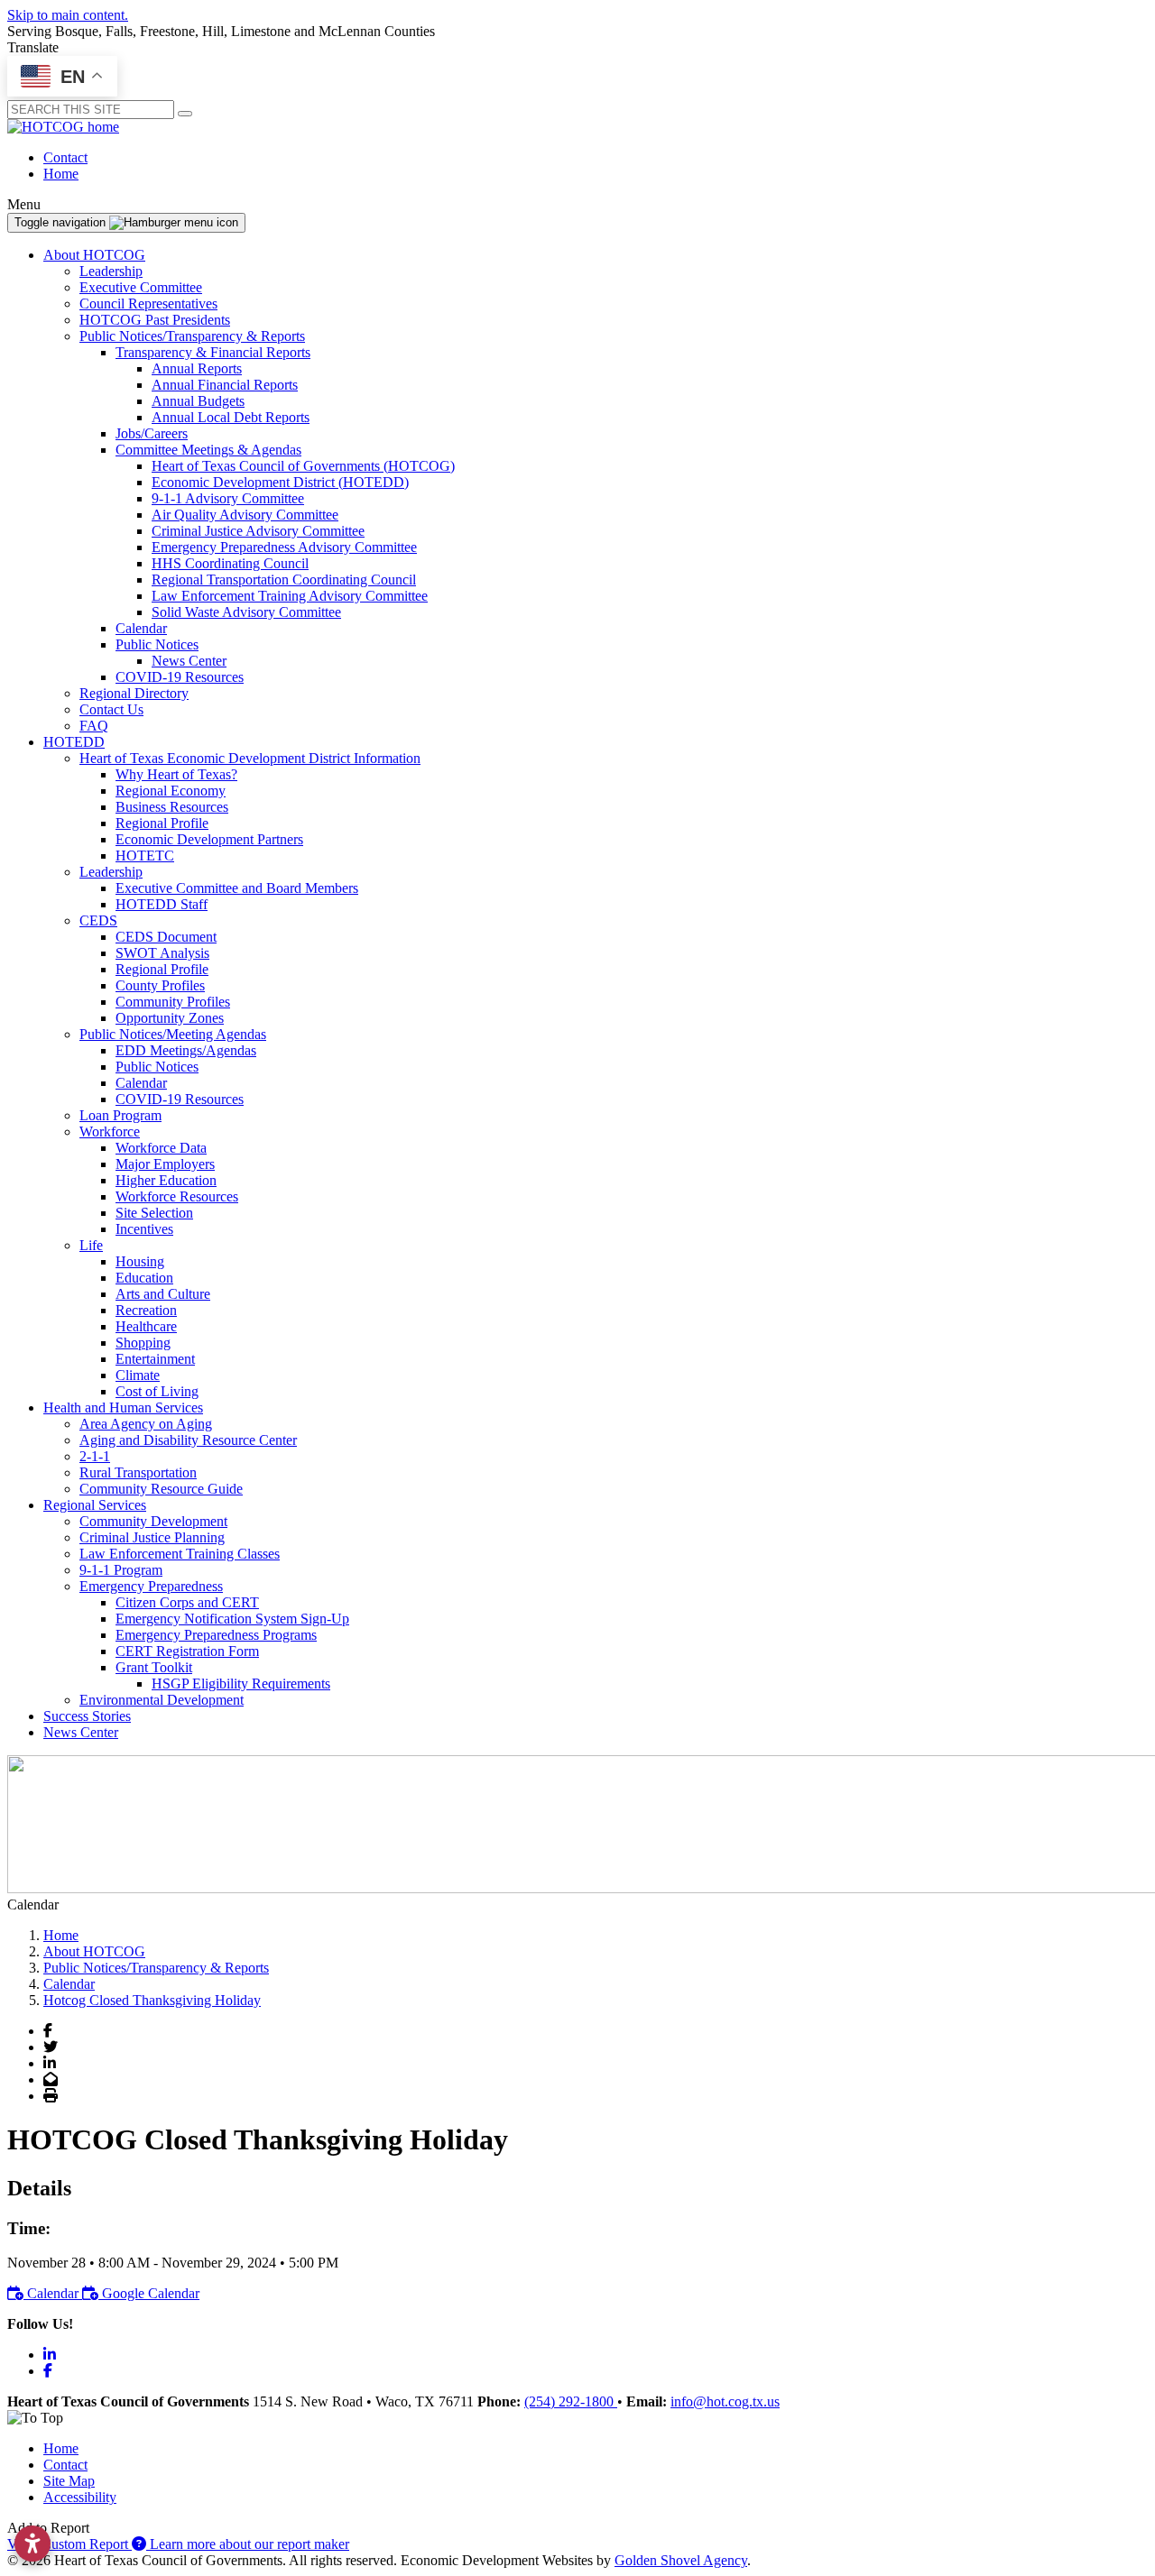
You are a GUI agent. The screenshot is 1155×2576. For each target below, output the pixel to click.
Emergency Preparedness (151, 1586)
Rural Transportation (138, 1472)
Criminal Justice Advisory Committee (258, 531)
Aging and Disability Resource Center (188, 1440)
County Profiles (160, 985)
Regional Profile (162, 823)
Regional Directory (134, 693)
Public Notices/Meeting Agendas (173, 1034)
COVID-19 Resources (180, 677)
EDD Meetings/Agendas (186, 1050)
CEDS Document (166, 937)
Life (91, 1245)
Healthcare (146, 1326)
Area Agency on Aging (146, 1424)
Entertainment (155, 1359)
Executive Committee (141, 287)
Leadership (111, 271)
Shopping (143, 1343)
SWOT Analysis (162, 953)
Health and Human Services (123, 1408)
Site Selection (154, 1213)
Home (61, 174)
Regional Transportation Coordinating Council (284, 580)
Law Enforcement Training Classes (180, 1554)
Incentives (144, 1229)
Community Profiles (173, 1002)
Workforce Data (161, 1148)
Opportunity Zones (170, 1018)
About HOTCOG (94, 255)
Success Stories (87, 1716)
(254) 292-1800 (571, 2401)
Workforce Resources (177, 1196)
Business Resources (172, 807)
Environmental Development (162, 1700)
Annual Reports (197, 368)
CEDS (98, 920)
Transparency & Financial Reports (213, 352)
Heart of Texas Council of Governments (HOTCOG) (303, 466)
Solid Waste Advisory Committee (246, 612)
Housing (140, 1261)
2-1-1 (95, 1456)
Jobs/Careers (152, 433)
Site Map (69, 2481)
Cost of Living (157, 1391)
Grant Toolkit (154, 1667)
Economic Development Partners (209, 839)
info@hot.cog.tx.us (725, 2401)
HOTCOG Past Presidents (155, 320)
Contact (65, 157)
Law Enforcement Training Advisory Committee (290, 596)
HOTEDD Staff (162, 904)
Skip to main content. (68, 15)
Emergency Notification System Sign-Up (232, 1619)
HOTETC (145, 856)
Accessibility (80, 2497)
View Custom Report (69, 2544)
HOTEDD (74, 742)
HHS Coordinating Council (230, 563)
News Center (189, 661)
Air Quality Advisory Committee (245, 515)
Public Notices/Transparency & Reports (192, 336)
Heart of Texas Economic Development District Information (250, 758)
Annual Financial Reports (225, 385)
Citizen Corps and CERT (187, 1602)
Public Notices (157, 644)
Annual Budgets (198, 401)
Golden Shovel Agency (681, 2560)
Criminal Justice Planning (152, 1537)
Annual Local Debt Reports (231, 417)
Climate (138, 1375)
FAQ (94, 726)
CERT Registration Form (187, 1651)
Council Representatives (148, 304)
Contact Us (111, 709)
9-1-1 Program (121, 1570)
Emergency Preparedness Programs (216, 1635)
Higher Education (166, 1180)
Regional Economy (171, 791)
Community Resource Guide (161, 1489)
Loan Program (120, 1115)
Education (144, 1278)
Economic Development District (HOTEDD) (280, 482)
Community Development (153, 1521)
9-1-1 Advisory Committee (228, 498)
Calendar (141, 628)
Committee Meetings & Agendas (208, 450)
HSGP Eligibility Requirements (241, 1684)
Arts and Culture (163, 1294)
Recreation (146, 1310)
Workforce (110, 1132)
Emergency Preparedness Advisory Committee (284, 547)
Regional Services (95, 1505)
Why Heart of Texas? (176, 774)
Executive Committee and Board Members (237, 888)
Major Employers (165, 1164)
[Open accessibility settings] (32, 2544)
